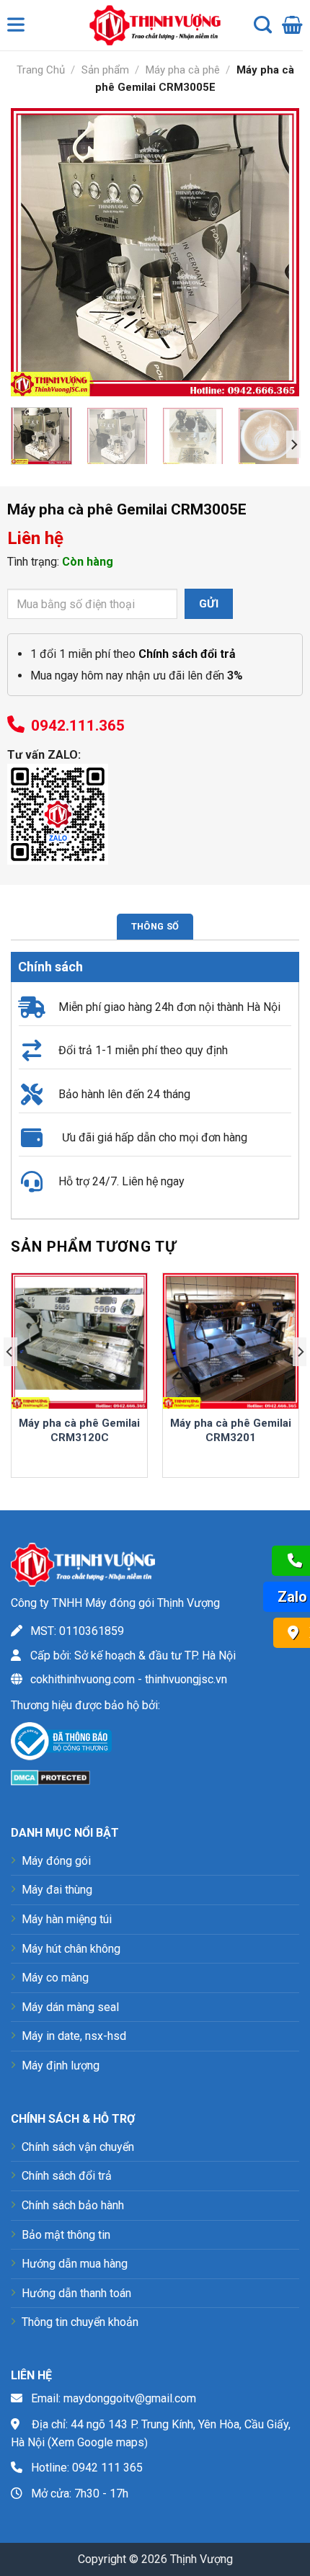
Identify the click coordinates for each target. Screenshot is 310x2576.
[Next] (275, 252)
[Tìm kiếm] (263, 25)
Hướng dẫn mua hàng (75, 2264)
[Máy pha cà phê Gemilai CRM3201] (231, 1341)
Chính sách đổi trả (67, 2176)
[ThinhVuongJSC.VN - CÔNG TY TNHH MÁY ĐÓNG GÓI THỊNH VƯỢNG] (151, 25)
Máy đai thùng (57, 1890)
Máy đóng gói (56, 1861)
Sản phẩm (105, 70)
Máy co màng (55, 1978)
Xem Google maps (98, 2442)
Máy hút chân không (71, 1949)
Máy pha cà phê (183, 70)
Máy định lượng (61, 2065)
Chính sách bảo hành (73, 2205)
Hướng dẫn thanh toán (76, 2293)
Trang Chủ (41, 70)
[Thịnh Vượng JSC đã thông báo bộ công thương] (61, 1744)
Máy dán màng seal (70, 2007)
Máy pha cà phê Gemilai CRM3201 (231, 1430)
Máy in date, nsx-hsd (74, 2036)
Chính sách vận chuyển (78, 2147)
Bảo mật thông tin (66, 2235)
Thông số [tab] (155, 926)
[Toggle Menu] (19, 28)
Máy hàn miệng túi (67, 1919)
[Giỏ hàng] (292, 25)
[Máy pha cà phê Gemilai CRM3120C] (79, 1341)
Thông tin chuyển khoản (80, 2322)
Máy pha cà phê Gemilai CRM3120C (79, 1430)
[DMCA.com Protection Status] (50, 1777)
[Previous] (35, 252)
